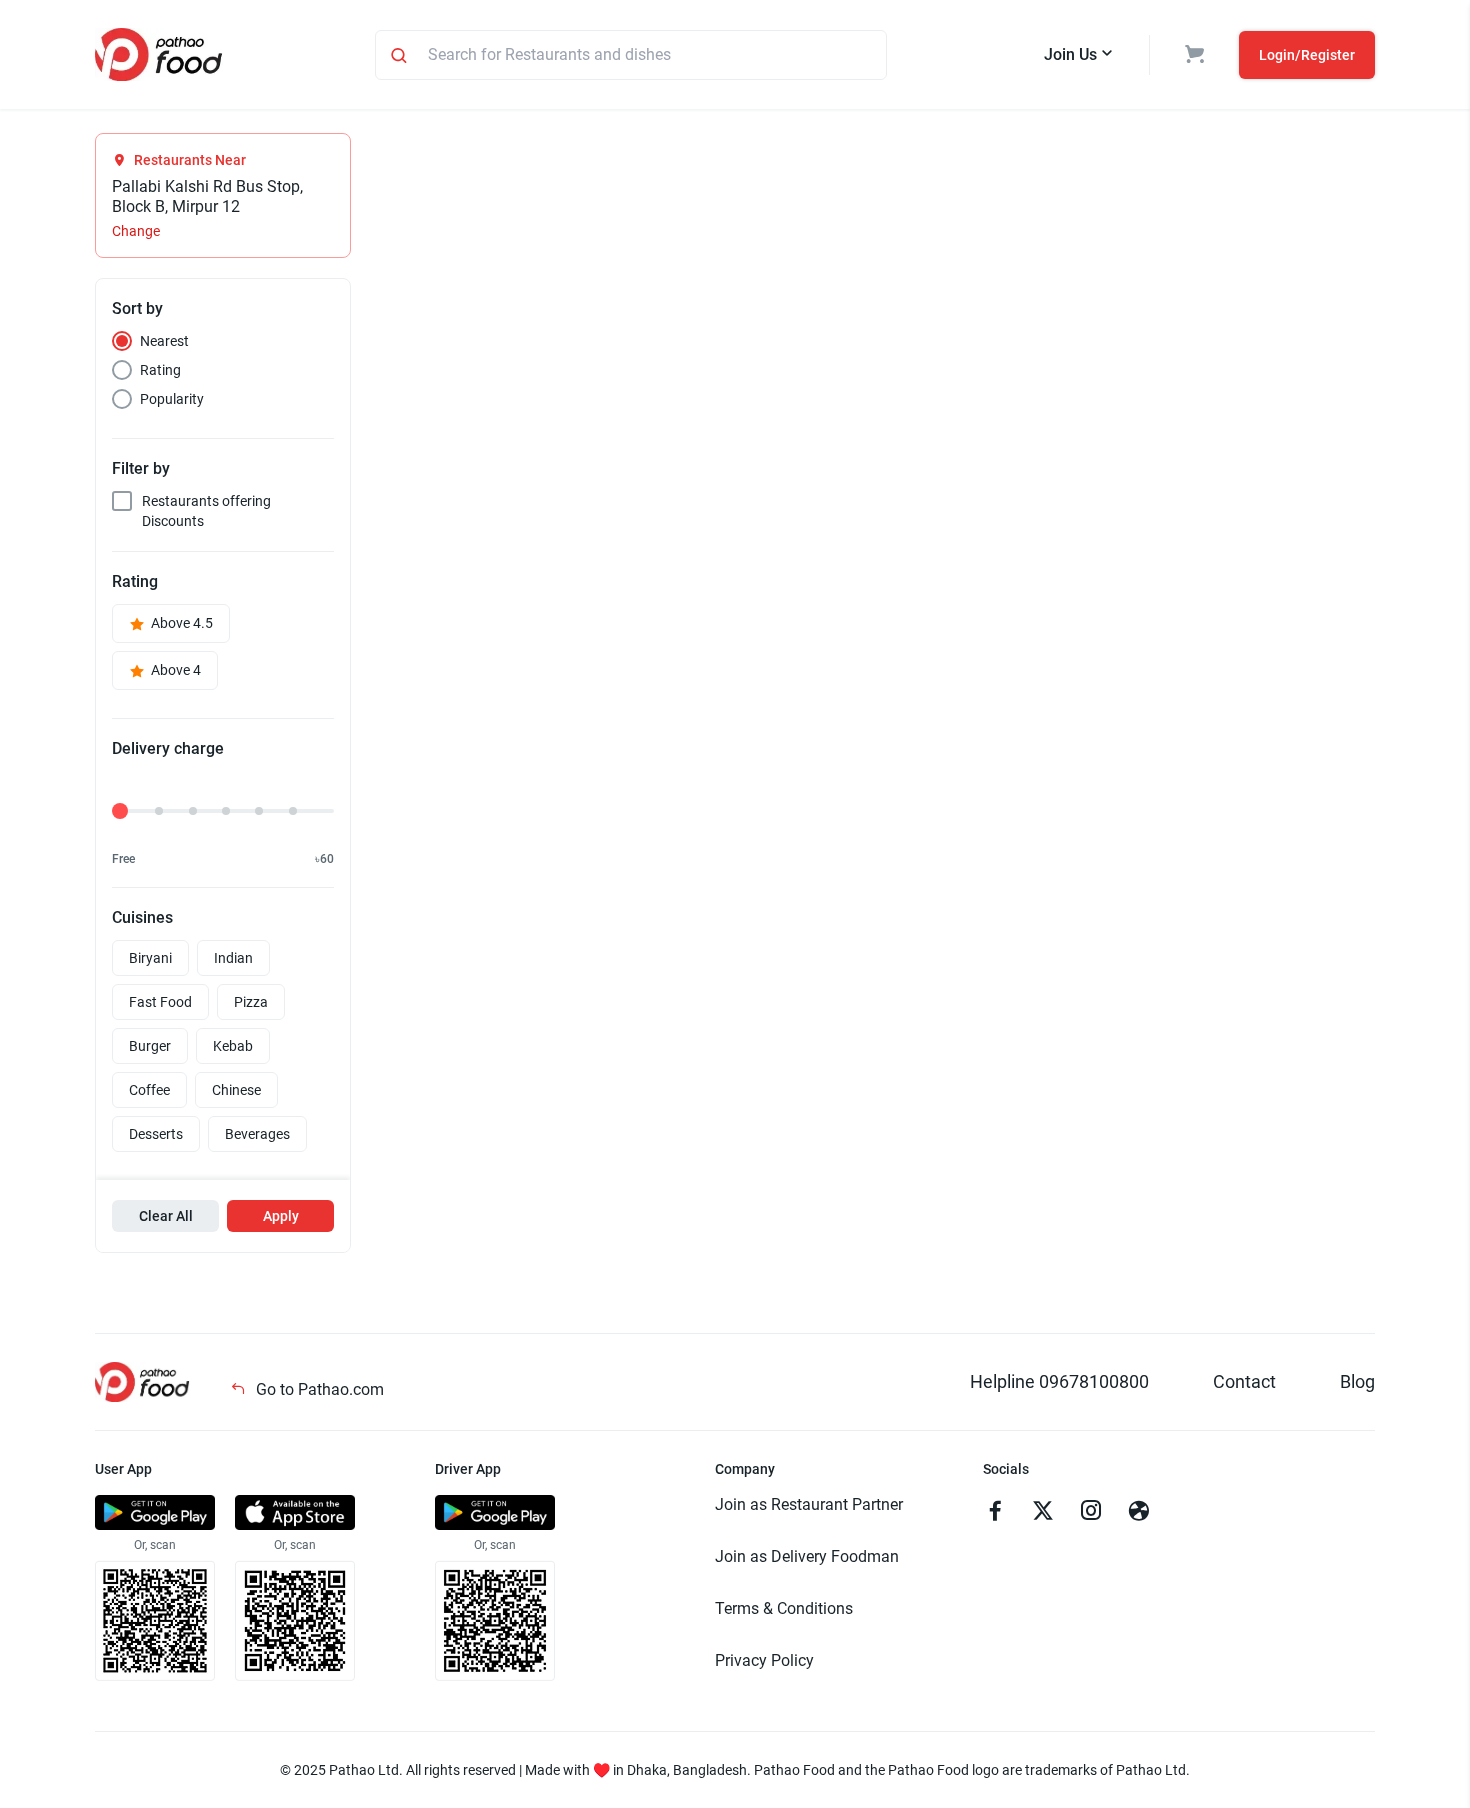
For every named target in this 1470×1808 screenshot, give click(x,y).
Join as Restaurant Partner (809, 1504)
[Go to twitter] (1043, 1513)
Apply (281, 1216)
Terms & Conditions (784, 1608)
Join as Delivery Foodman (807, 1556)
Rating (160, 370)
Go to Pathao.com (318, 1389)
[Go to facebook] (995, 1513)
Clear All (166, 1216)
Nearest (164, 341)
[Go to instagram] (1091, 1513)
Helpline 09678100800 (1059, 1381)
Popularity (172, 399)
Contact (1244, 1381)
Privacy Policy (764, 1660)
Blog (1357, 1381)
